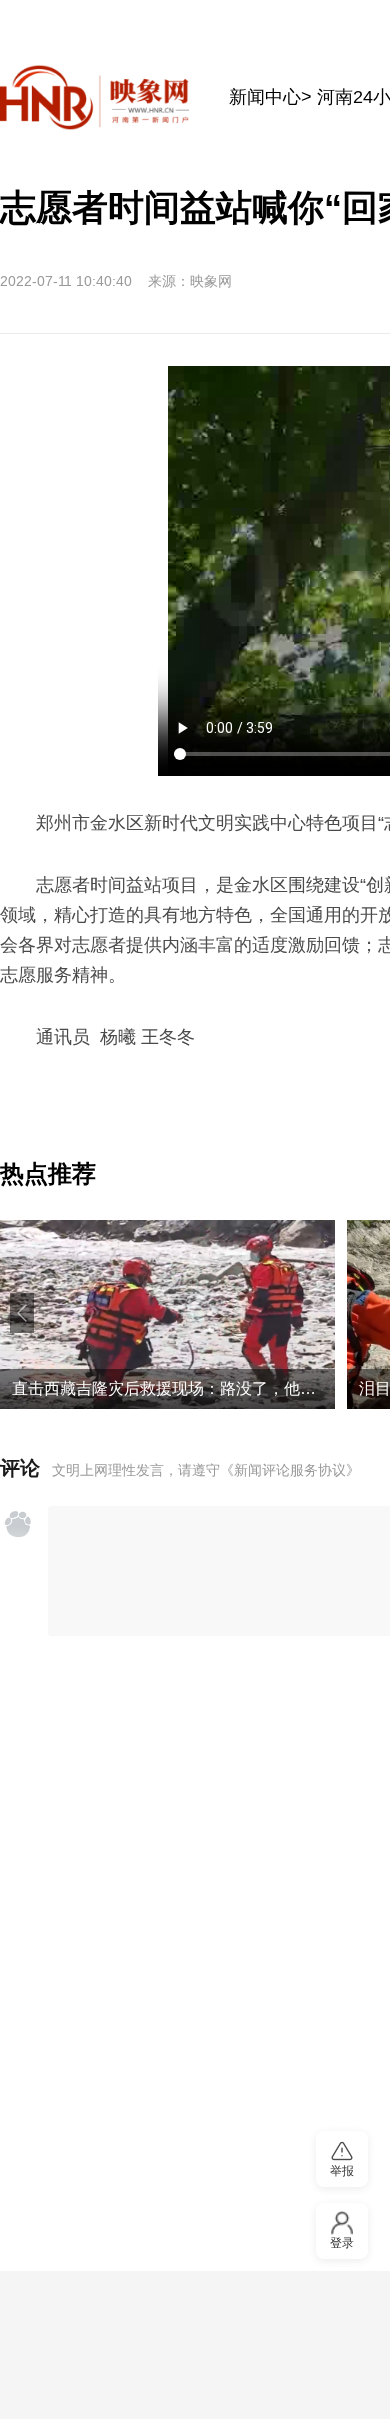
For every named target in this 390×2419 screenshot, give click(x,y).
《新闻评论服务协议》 (290, 1470)
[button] (22, 1313)
